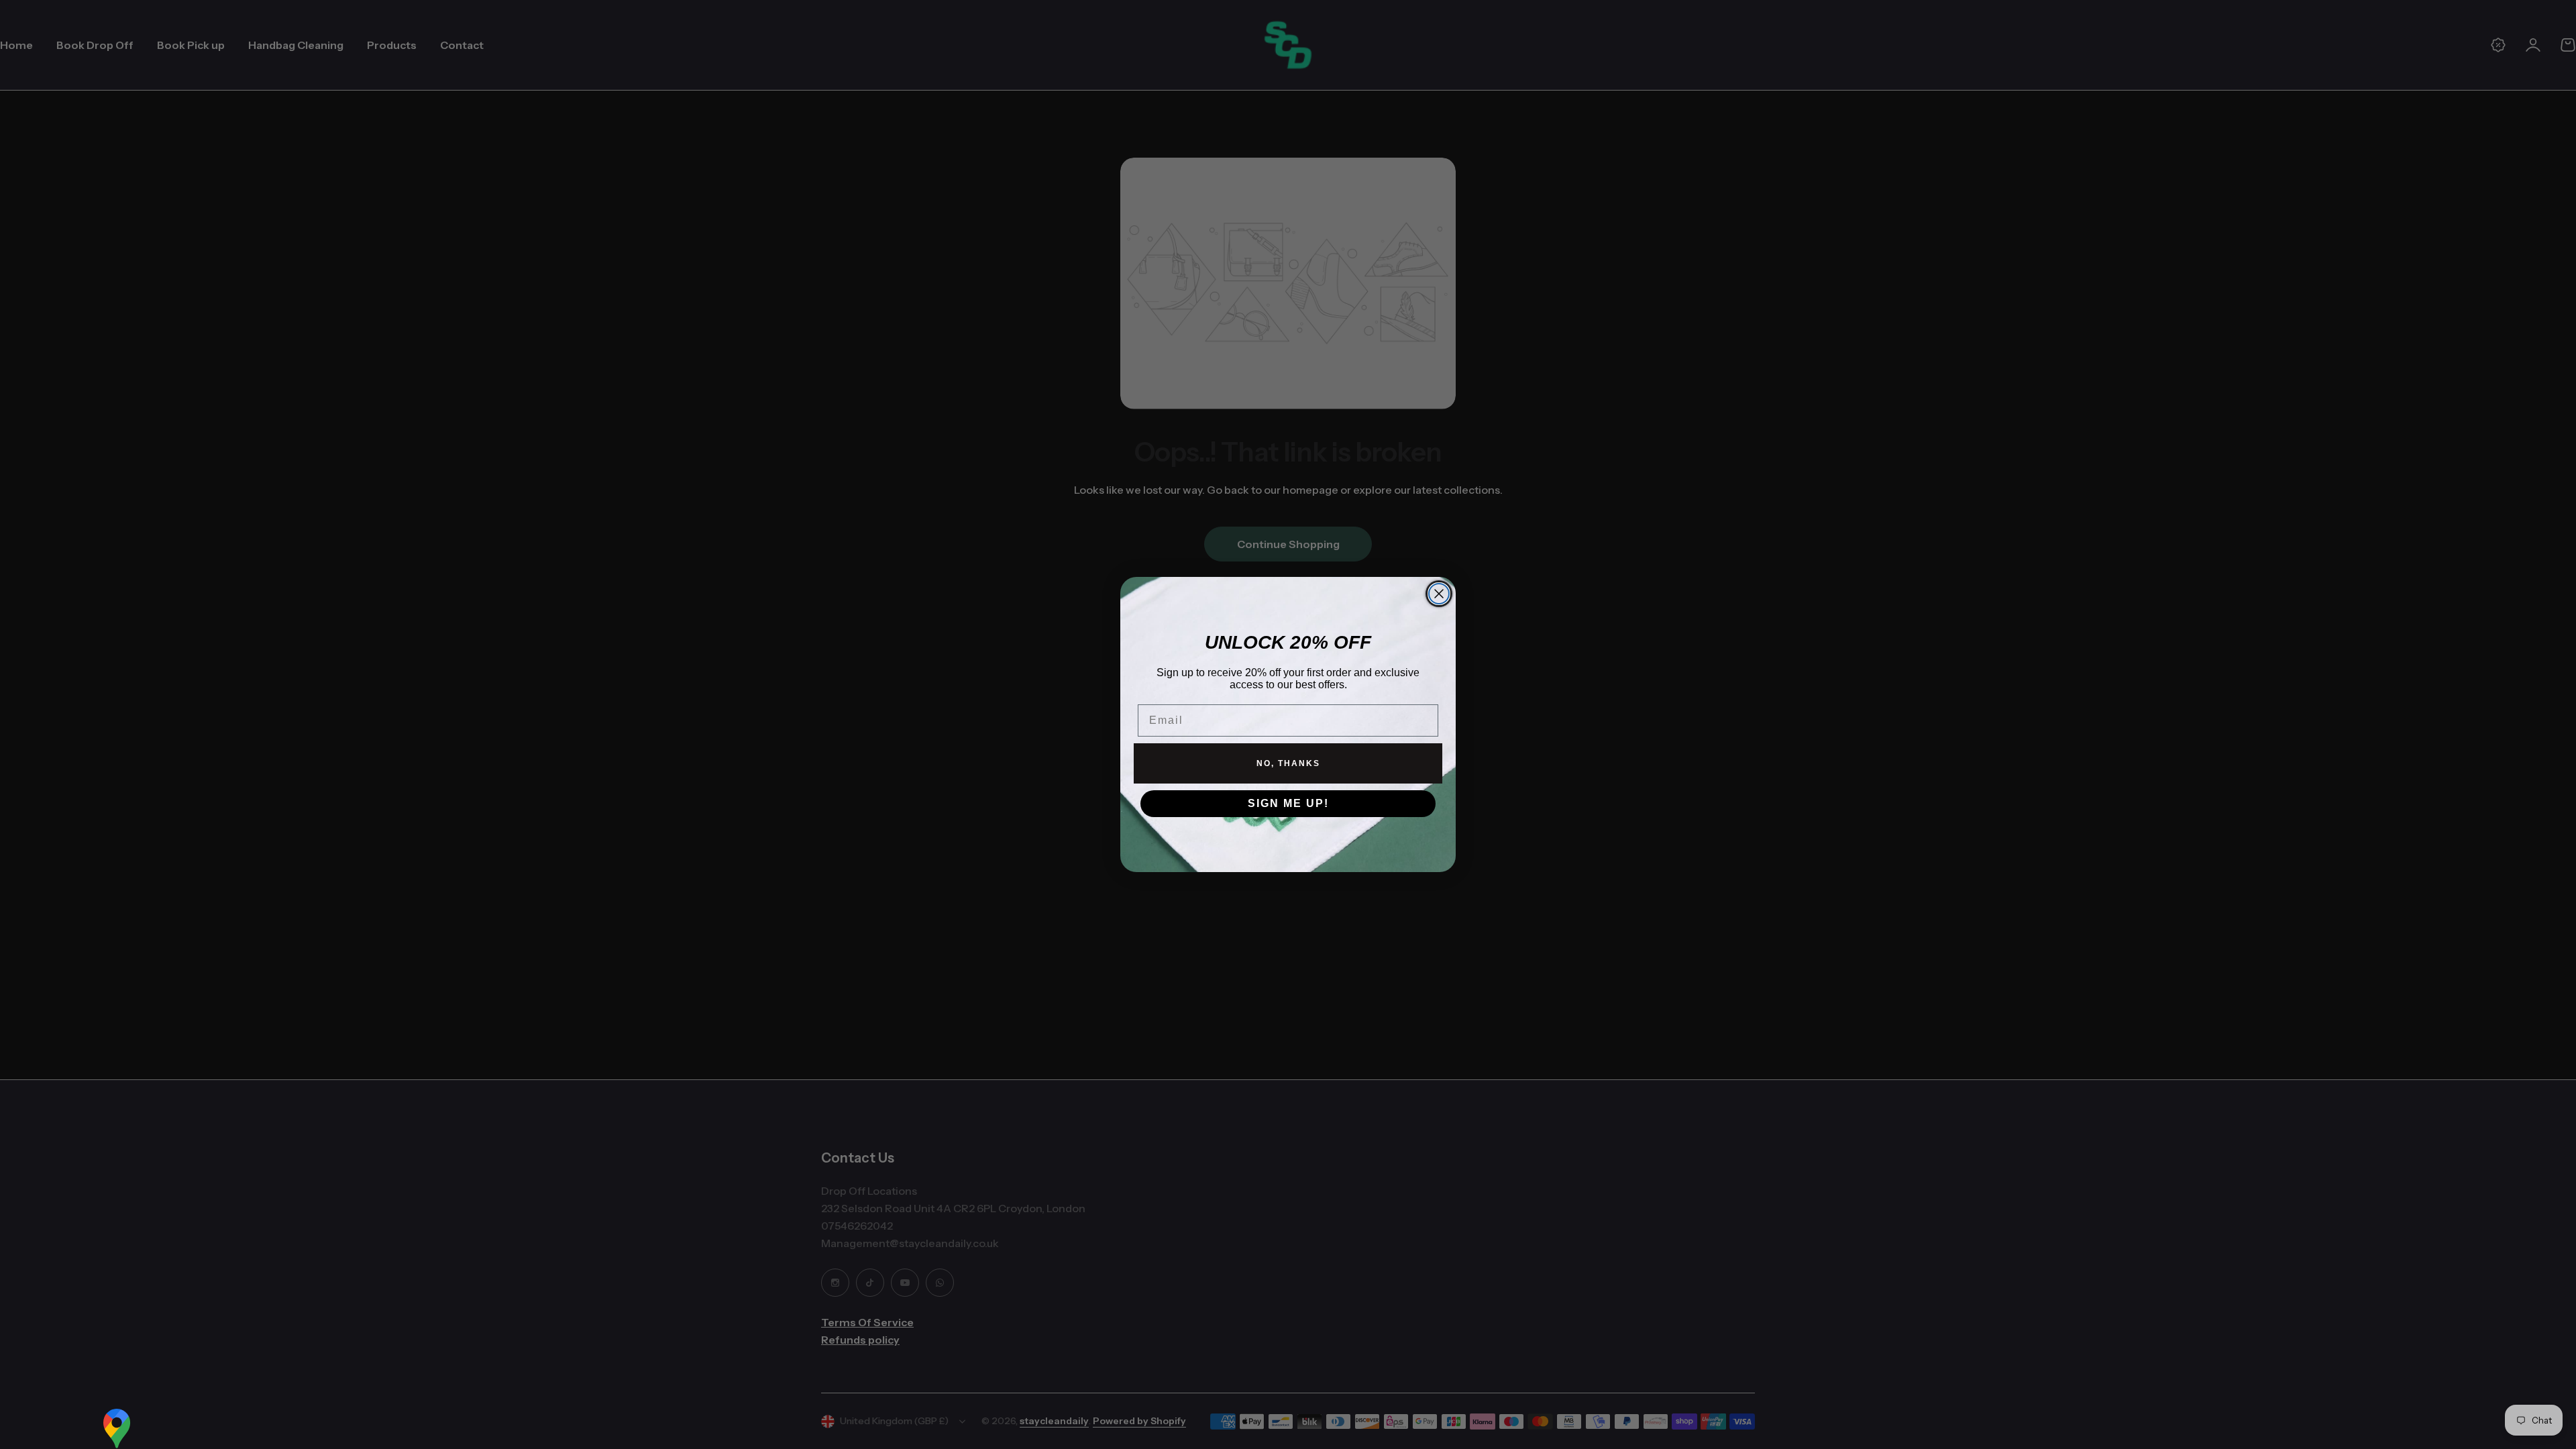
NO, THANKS (1288, 763)
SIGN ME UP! (1288, 803)
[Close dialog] (1439, 594)
